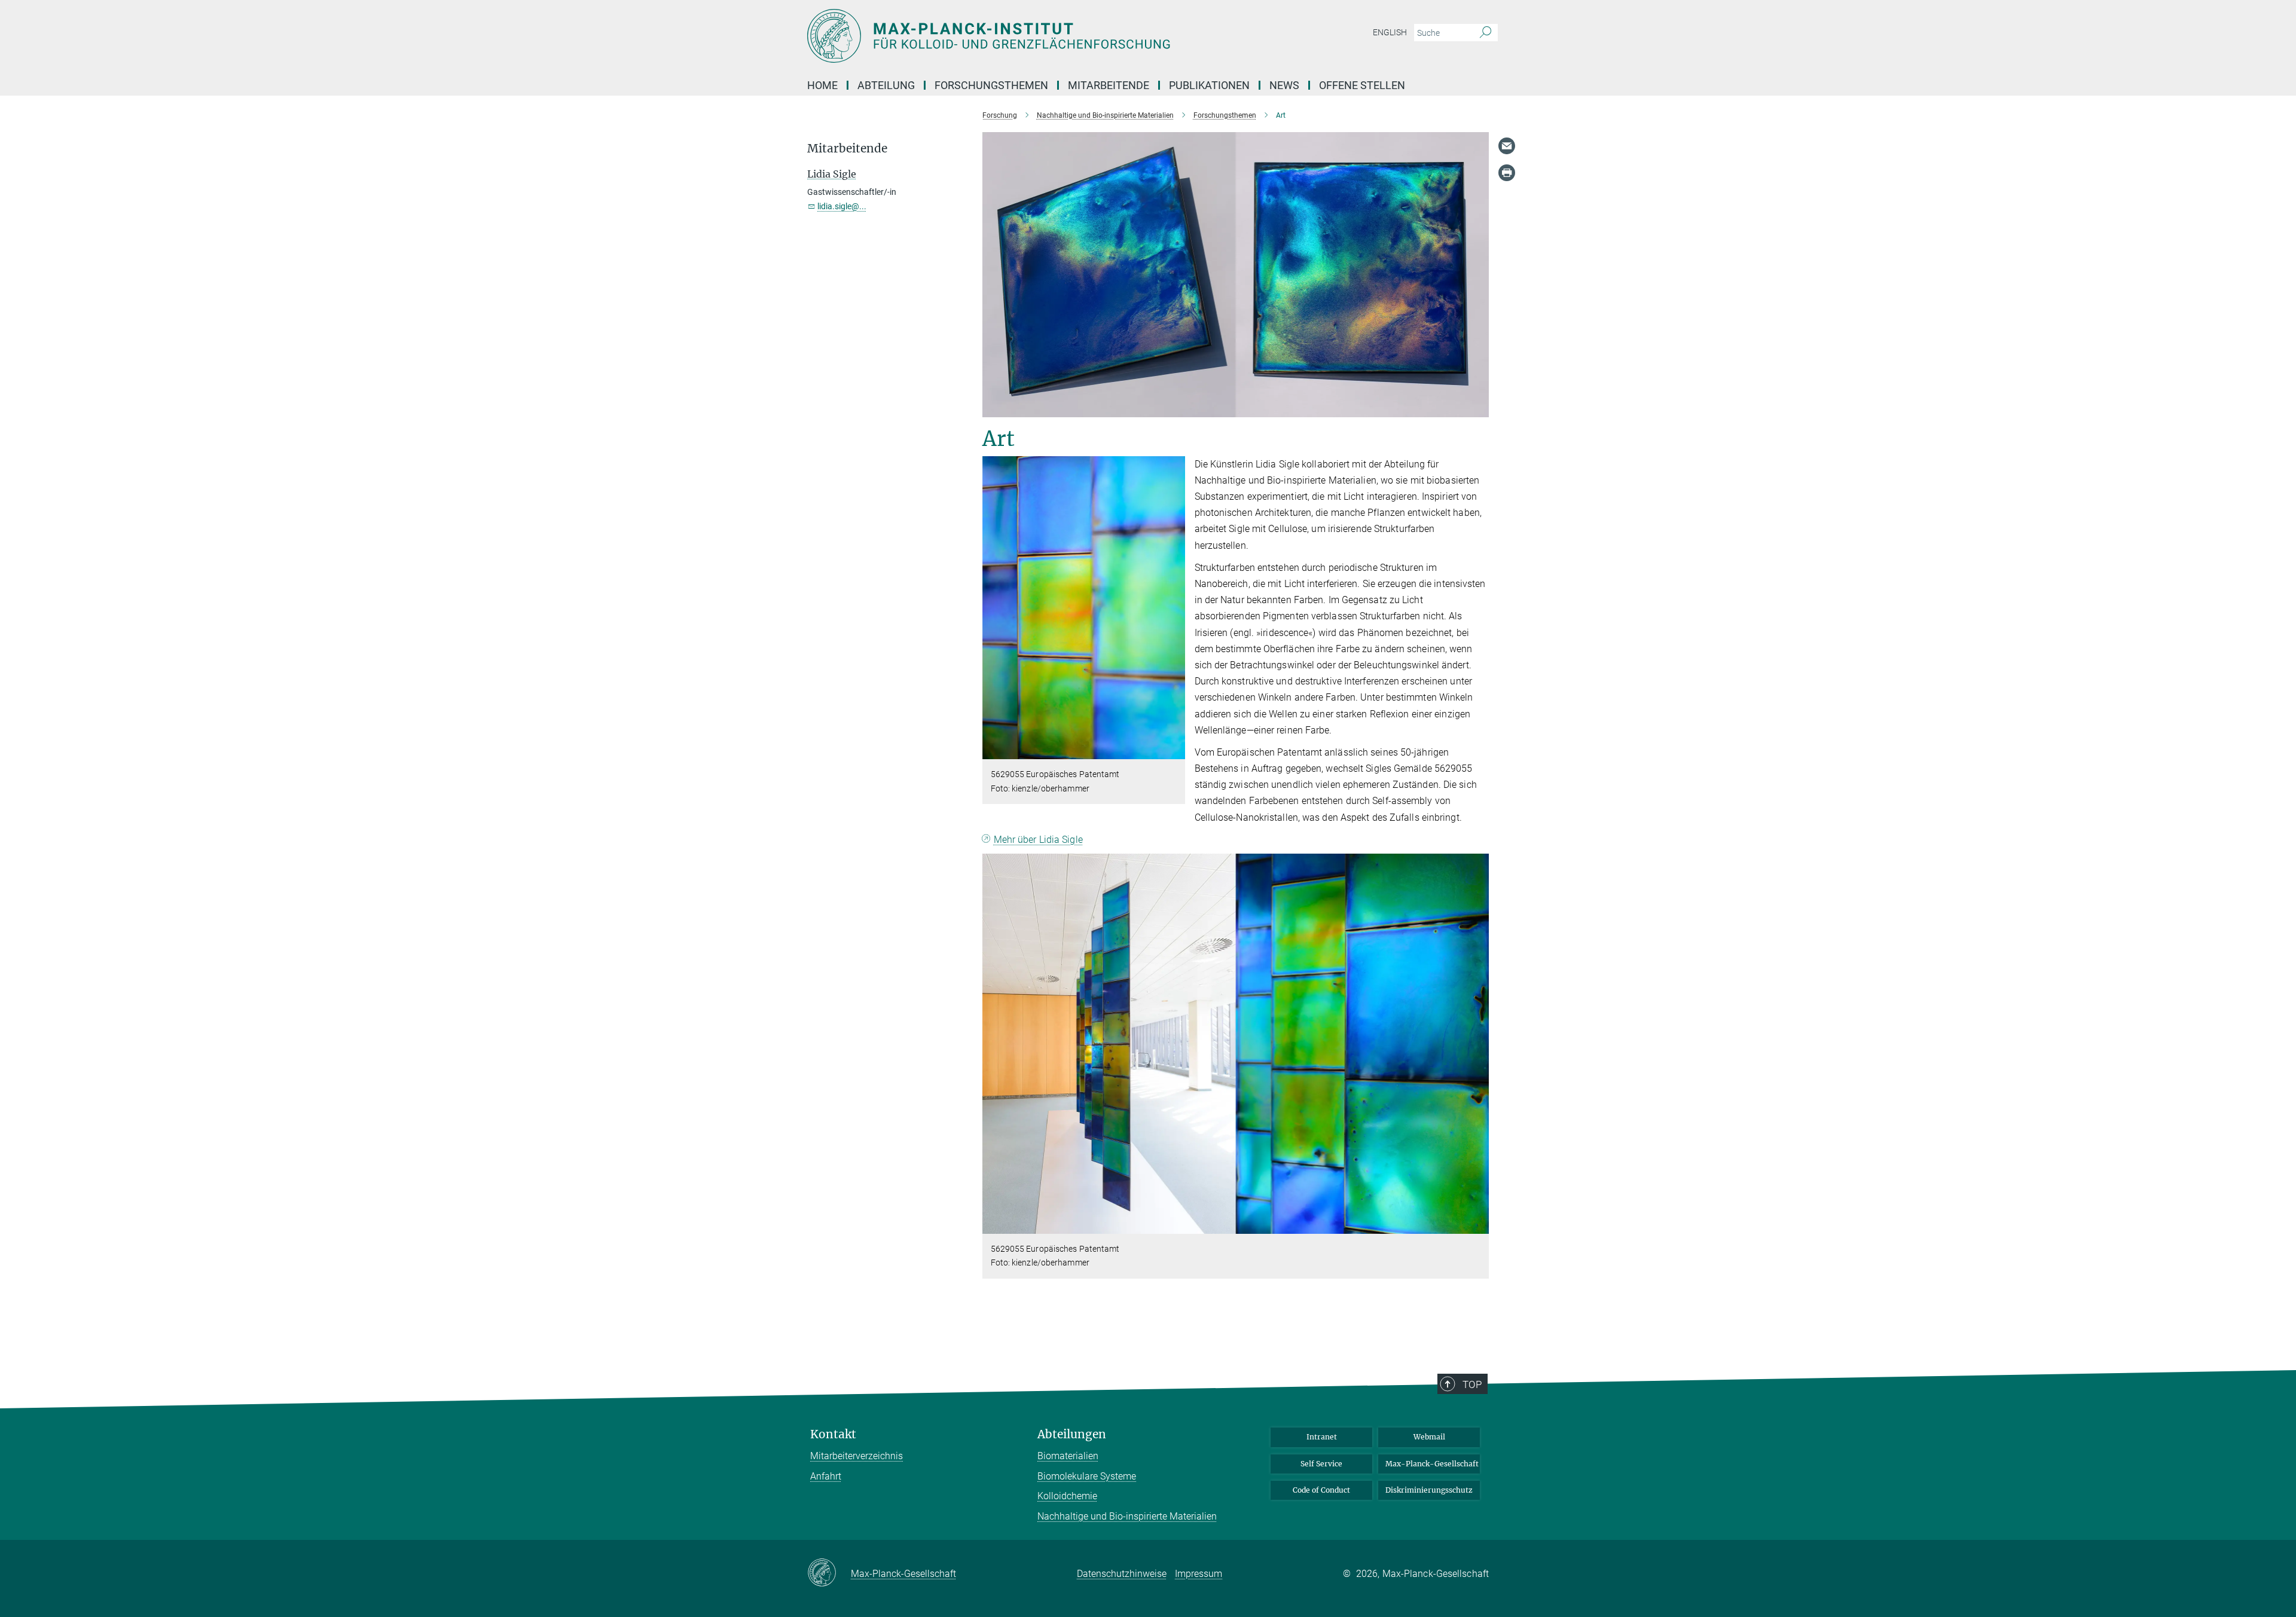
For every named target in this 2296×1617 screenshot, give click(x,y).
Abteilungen (1072, 1434)
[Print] (1507, 173)
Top (1472, 1384)
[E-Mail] (1507, 146)
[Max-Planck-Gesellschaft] (829, 1573)
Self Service (1321, 1464)
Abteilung (886, 85)
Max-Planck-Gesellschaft (1432, 1464)
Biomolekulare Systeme (1087, 1476)
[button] (1175, 751)
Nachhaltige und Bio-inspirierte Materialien (1127, 1516)
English (1390, 32)
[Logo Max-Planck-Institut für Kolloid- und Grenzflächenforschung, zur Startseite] (1031, 36)
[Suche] (1486, 33)
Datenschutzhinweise (1122, 1574)
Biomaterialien (1068, 1456)
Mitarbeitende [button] (847, 149)
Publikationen (1209, 85)
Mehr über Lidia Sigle (1038, 840)
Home (822, 85)
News (1284, 85)
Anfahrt (826, 1476)
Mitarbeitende (1109, 85)
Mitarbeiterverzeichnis (857, 1456)
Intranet (1322, 1437)
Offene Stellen (1362, 85)
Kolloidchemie (1067, 1496)
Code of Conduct (1321, 1490)
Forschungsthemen (991, 85)
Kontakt (833, 1434)
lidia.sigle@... (842, 206)
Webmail (1429, 1437)
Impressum (1199, 1574)
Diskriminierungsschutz (1429, 1490)
